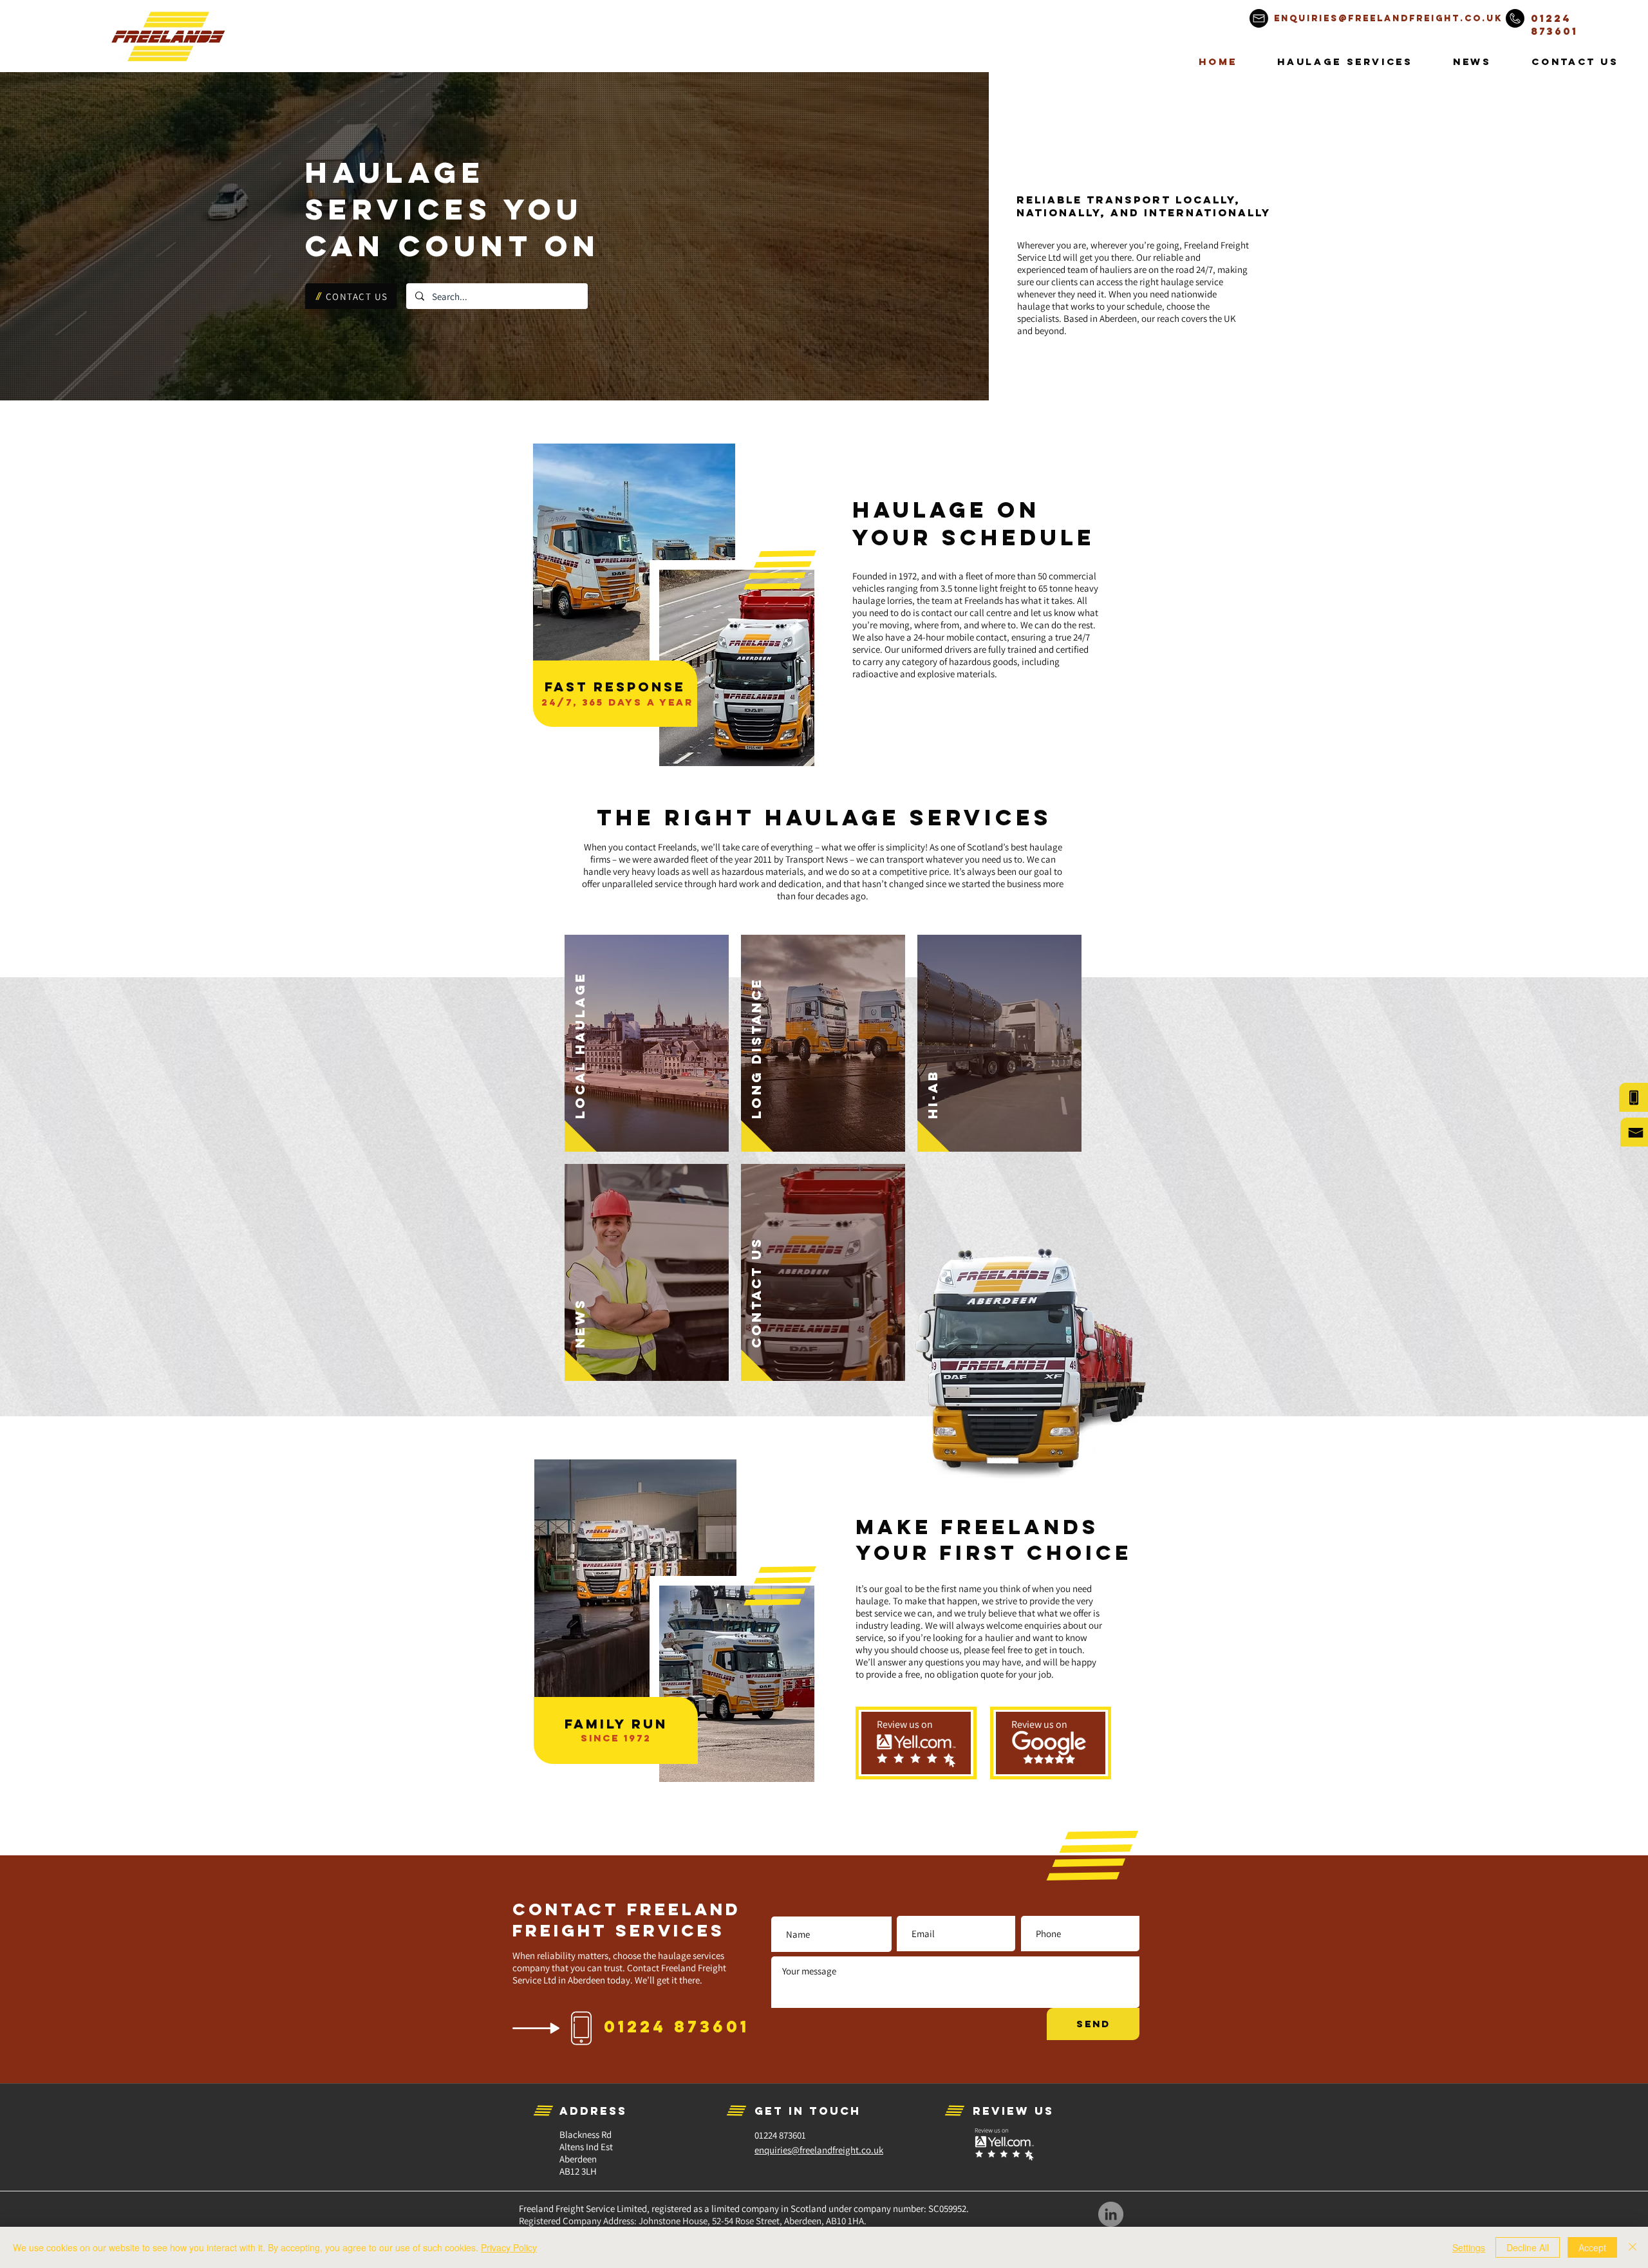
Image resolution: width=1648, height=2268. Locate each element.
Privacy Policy (509, 2247)
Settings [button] (1469, 2247)
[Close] (1633, 2247)
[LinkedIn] (1111, 2214)
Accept (1592, 2247)
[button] (1345, 61)
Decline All (1528, 2247)
